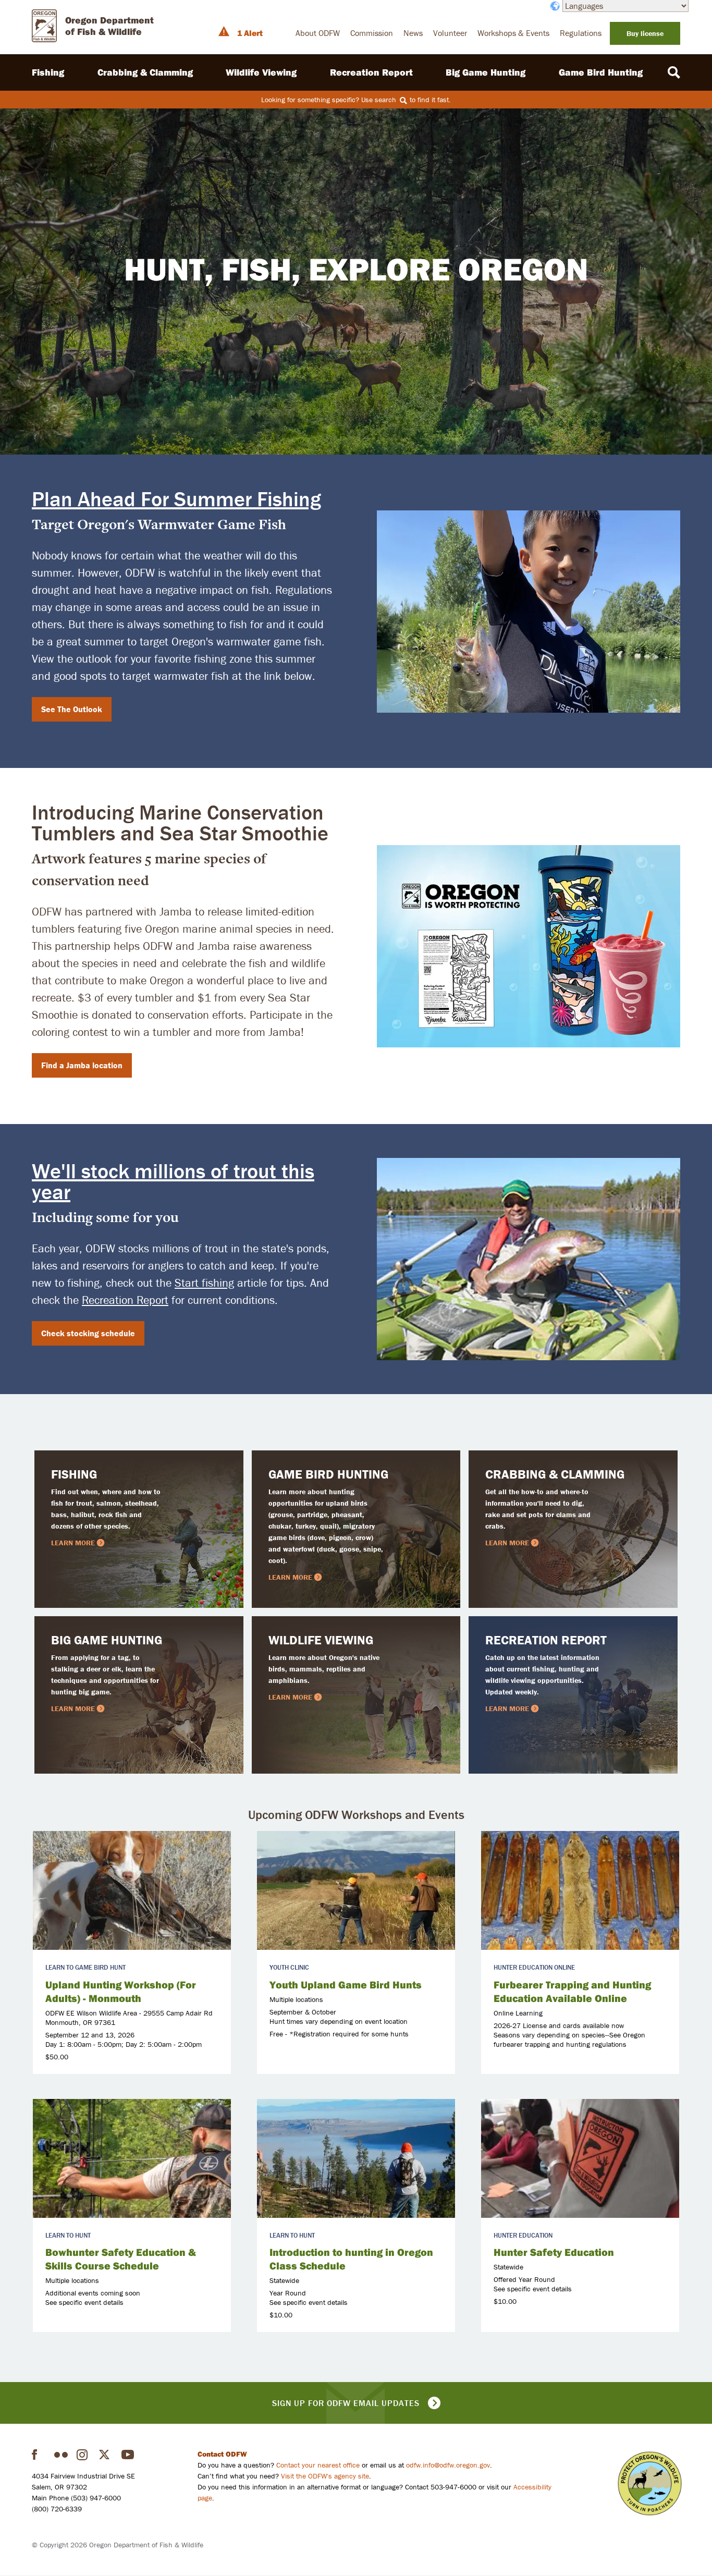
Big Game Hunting (486, 72)
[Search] (674, 72)
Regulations (581, 33)
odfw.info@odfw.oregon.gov (448, 2465)
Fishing (48, 72)
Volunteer (450, 33)
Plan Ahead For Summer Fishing (176, 499)
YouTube (128, 2455)
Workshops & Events (513, 33)
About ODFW (318, 33)
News (413, 33)
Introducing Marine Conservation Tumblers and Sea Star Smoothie (180, 822)
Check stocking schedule (88, 1333)
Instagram (83, 2455)
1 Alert (250, 33)
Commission (372, 33)
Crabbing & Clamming (145, 72)
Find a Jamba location (82, 1065)
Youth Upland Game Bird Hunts (346, 1985)
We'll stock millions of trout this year (173, 1181)
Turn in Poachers (650, 2483)
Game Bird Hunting (601, 72)
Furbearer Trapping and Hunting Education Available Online (572, 1991)
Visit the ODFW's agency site (325, 2476)
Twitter (106, 2455)
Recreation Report (371, 72)
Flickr (61, 2455)
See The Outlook (72, 709)
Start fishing (204, 1283)
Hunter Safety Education (554, 2252)
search (386, 100)
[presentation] (132, 1890)
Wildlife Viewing (261, 72)
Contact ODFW (222, 2454)
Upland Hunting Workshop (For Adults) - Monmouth (121, 1991)
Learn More (73, 1543)
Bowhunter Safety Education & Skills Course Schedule (121, 2259)
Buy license (645, 33)
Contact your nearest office (318, 2465)
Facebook (39, 2455)
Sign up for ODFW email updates (346, 2403)
